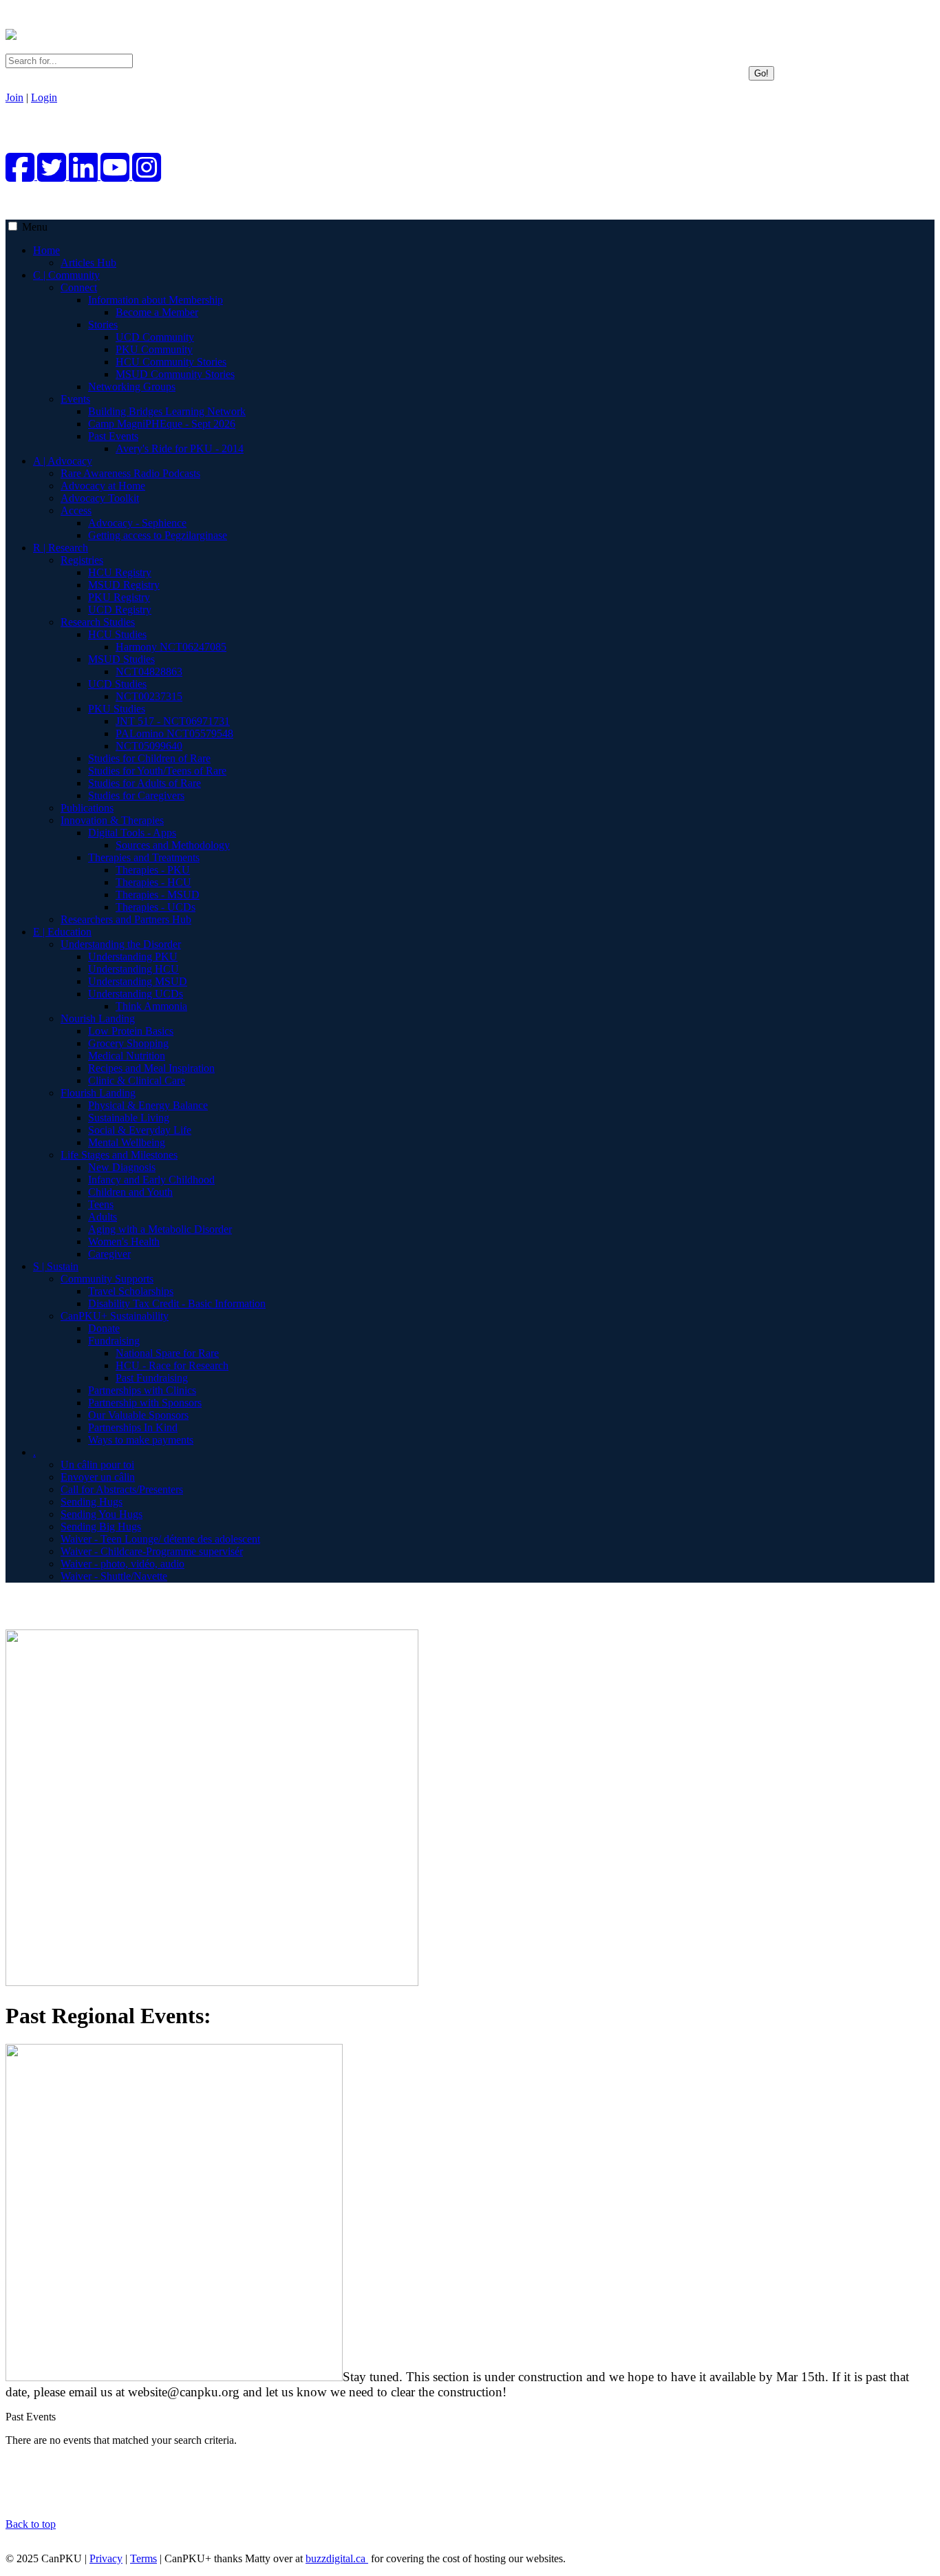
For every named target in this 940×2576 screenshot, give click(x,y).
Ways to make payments (141, 1440)
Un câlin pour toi (97, 1465)
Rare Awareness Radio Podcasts (130, 473)
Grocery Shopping (128, 1043)
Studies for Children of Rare (149, 758)
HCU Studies (117, 634)
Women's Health (124, 1242)
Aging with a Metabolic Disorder (160, 1229)
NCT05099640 (149, 746)
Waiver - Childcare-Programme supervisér (152, 1551)
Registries (82, 560)
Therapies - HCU (153, 882)
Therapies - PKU (153, 870)
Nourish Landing (98, 1018)
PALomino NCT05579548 (174, 733)
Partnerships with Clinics (142, 1390)
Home (46, 250)
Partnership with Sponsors (145, 1403)
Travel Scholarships (131, 1291)
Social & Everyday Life (140, 1130)
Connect (79, 287)
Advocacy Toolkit (100, 498)
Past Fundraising (152, 1378)
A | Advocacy (63, 461)
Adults (103, 1217)
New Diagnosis (122, 1167)
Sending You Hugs (102, 1514)
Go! (761, 73)
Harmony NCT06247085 (171, 647)
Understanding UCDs (136, 994)
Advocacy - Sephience (137, 523)
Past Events (113, 436)
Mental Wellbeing (127, 1142)
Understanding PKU (133, 957)
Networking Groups (132, 387)
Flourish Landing (98, 1093)
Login (44, 97)
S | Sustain (56, 1266)
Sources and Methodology (173, 845)
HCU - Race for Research (172, 1365)
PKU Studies (117, 709)
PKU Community (154, 349)
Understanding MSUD (138, 981)
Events (75, 399)
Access (76, 510)
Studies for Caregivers (136, 795)
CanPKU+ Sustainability (115, 1316)
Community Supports (107, 1279)
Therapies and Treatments (144, 857)
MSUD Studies (121, 659)
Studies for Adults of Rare (145, 783)
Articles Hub (88, 263)
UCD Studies (117, 684)
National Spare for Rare (167, 1353)
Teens (101, 1204)
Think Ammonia (151, 1006)
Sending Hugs (92, 1502)
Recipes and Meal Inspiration (151, 1068)
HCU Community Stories (171, 362)
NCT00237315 (149, 696)
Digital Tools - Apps (132, 833)
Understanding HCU (133, 969)
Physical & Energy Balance (148, 1105)
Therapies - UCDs (156, 907)
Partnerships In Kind (133, 1427)
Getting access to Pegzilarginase (158, 535)
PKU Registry (119, 597)
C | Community (66, 275)
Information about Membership (156, 300)
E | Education (62, 932)
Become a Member (157, 312)
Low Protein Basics (131, 1031)
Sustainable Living (129, 1118)
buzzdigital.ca (337, 2558)
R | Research (61, 548)
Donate (104, 1328)
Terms (143, 2558)
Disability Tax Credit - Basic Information (177, 1303)
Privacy (106, 2558)
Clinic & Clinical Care (137, 1080)
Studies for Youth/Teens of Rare (157, 771)
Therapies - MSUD (158, 895)
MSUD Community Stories (175, 374)
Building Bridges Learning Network (167, 411)
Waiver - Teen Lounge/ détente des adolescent (160, 1539)
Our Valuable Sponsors (138, 1415)
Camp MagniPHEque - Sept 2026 (162, 424)
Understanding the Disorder (121, 944)
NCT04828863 (149, 672)
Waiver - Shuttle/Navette (114, 1576)
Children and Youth (130, 1192)
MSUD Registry (124, 585)
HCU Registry (120, 572)
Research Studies (98, 622)
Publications (87, 808)
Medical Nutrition (127, 1056)
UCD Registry (120, 610)
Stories (103, 325)
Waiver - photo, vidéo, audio (122, 1564)
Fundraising (114, 1341)
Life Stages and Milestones (119, 1155)
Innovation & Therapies (112, 820)
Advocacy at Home (103, 486)
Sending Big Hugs (101, 1527)
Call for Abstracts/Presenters (122, 1489)
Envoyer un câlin (98, 1477)
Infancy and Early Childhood (151, 1180)
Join (14, 97)
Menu (35, 227)
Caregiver (109, 1254)
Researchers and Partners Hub (126, 919)
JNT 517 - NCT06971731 (173, 721)
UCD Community (155, 337)
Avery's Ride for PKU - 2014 (180, 448)
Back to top (31, 2524)
